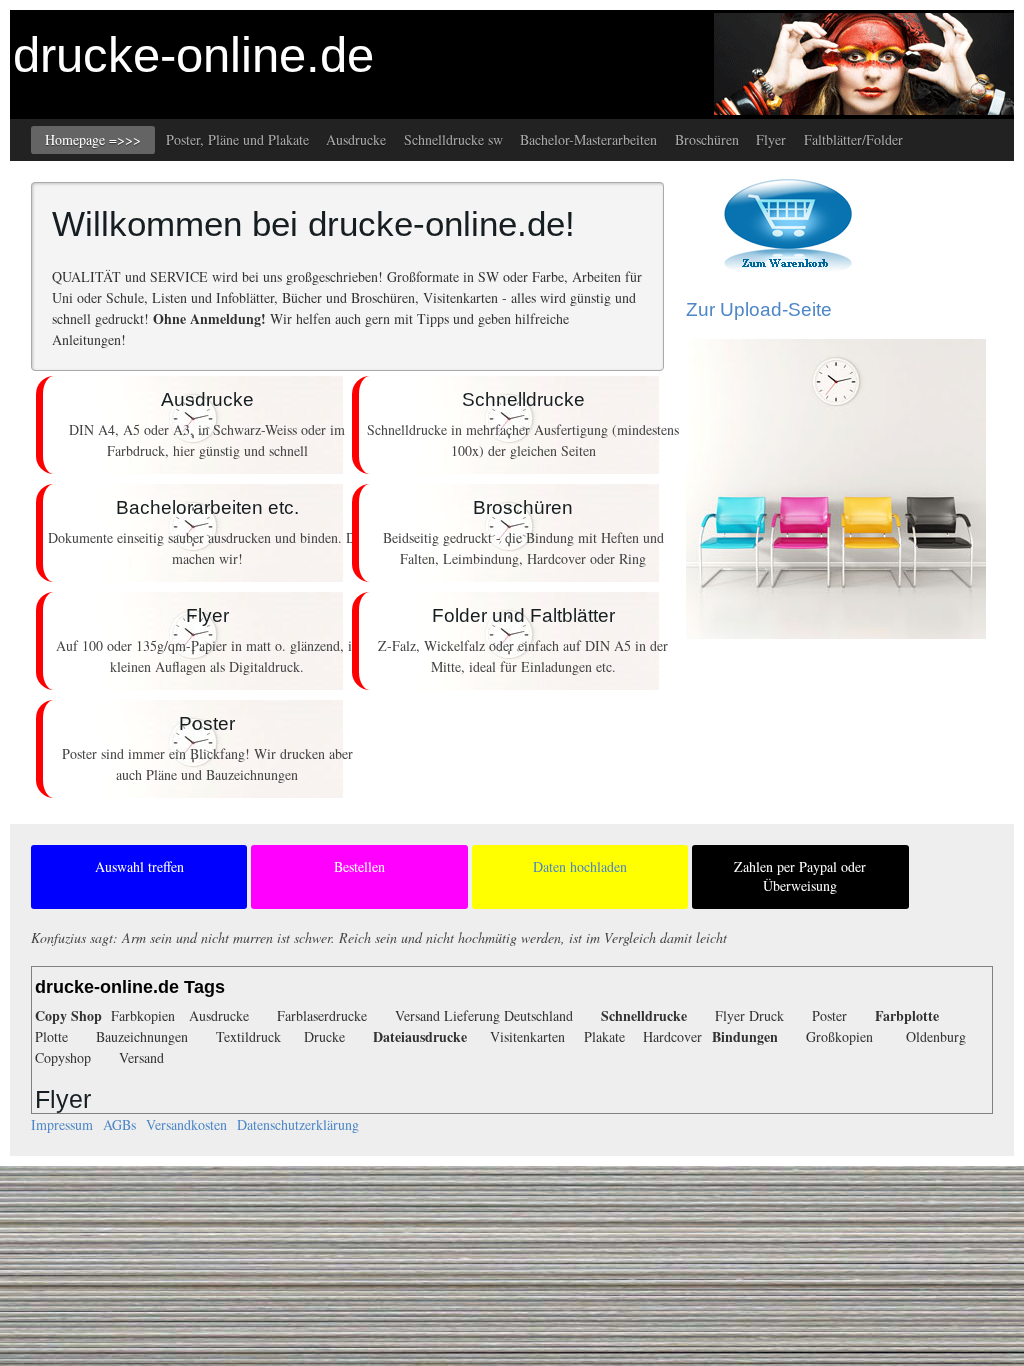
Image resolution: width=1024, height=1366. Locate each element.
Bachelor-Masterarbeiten (588, 139)
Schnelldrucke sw (453, 139)
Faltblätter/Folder (853, 139)
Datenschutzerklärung (298, 1124)
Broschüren (707, 139)
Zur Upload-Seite (759, 309)
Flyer (771, 139)
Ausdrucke (356, 139)
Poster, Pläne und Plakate (237, 139)
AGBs (119, 1124)
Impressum (62, 1124)
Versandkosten (186, 1124)
